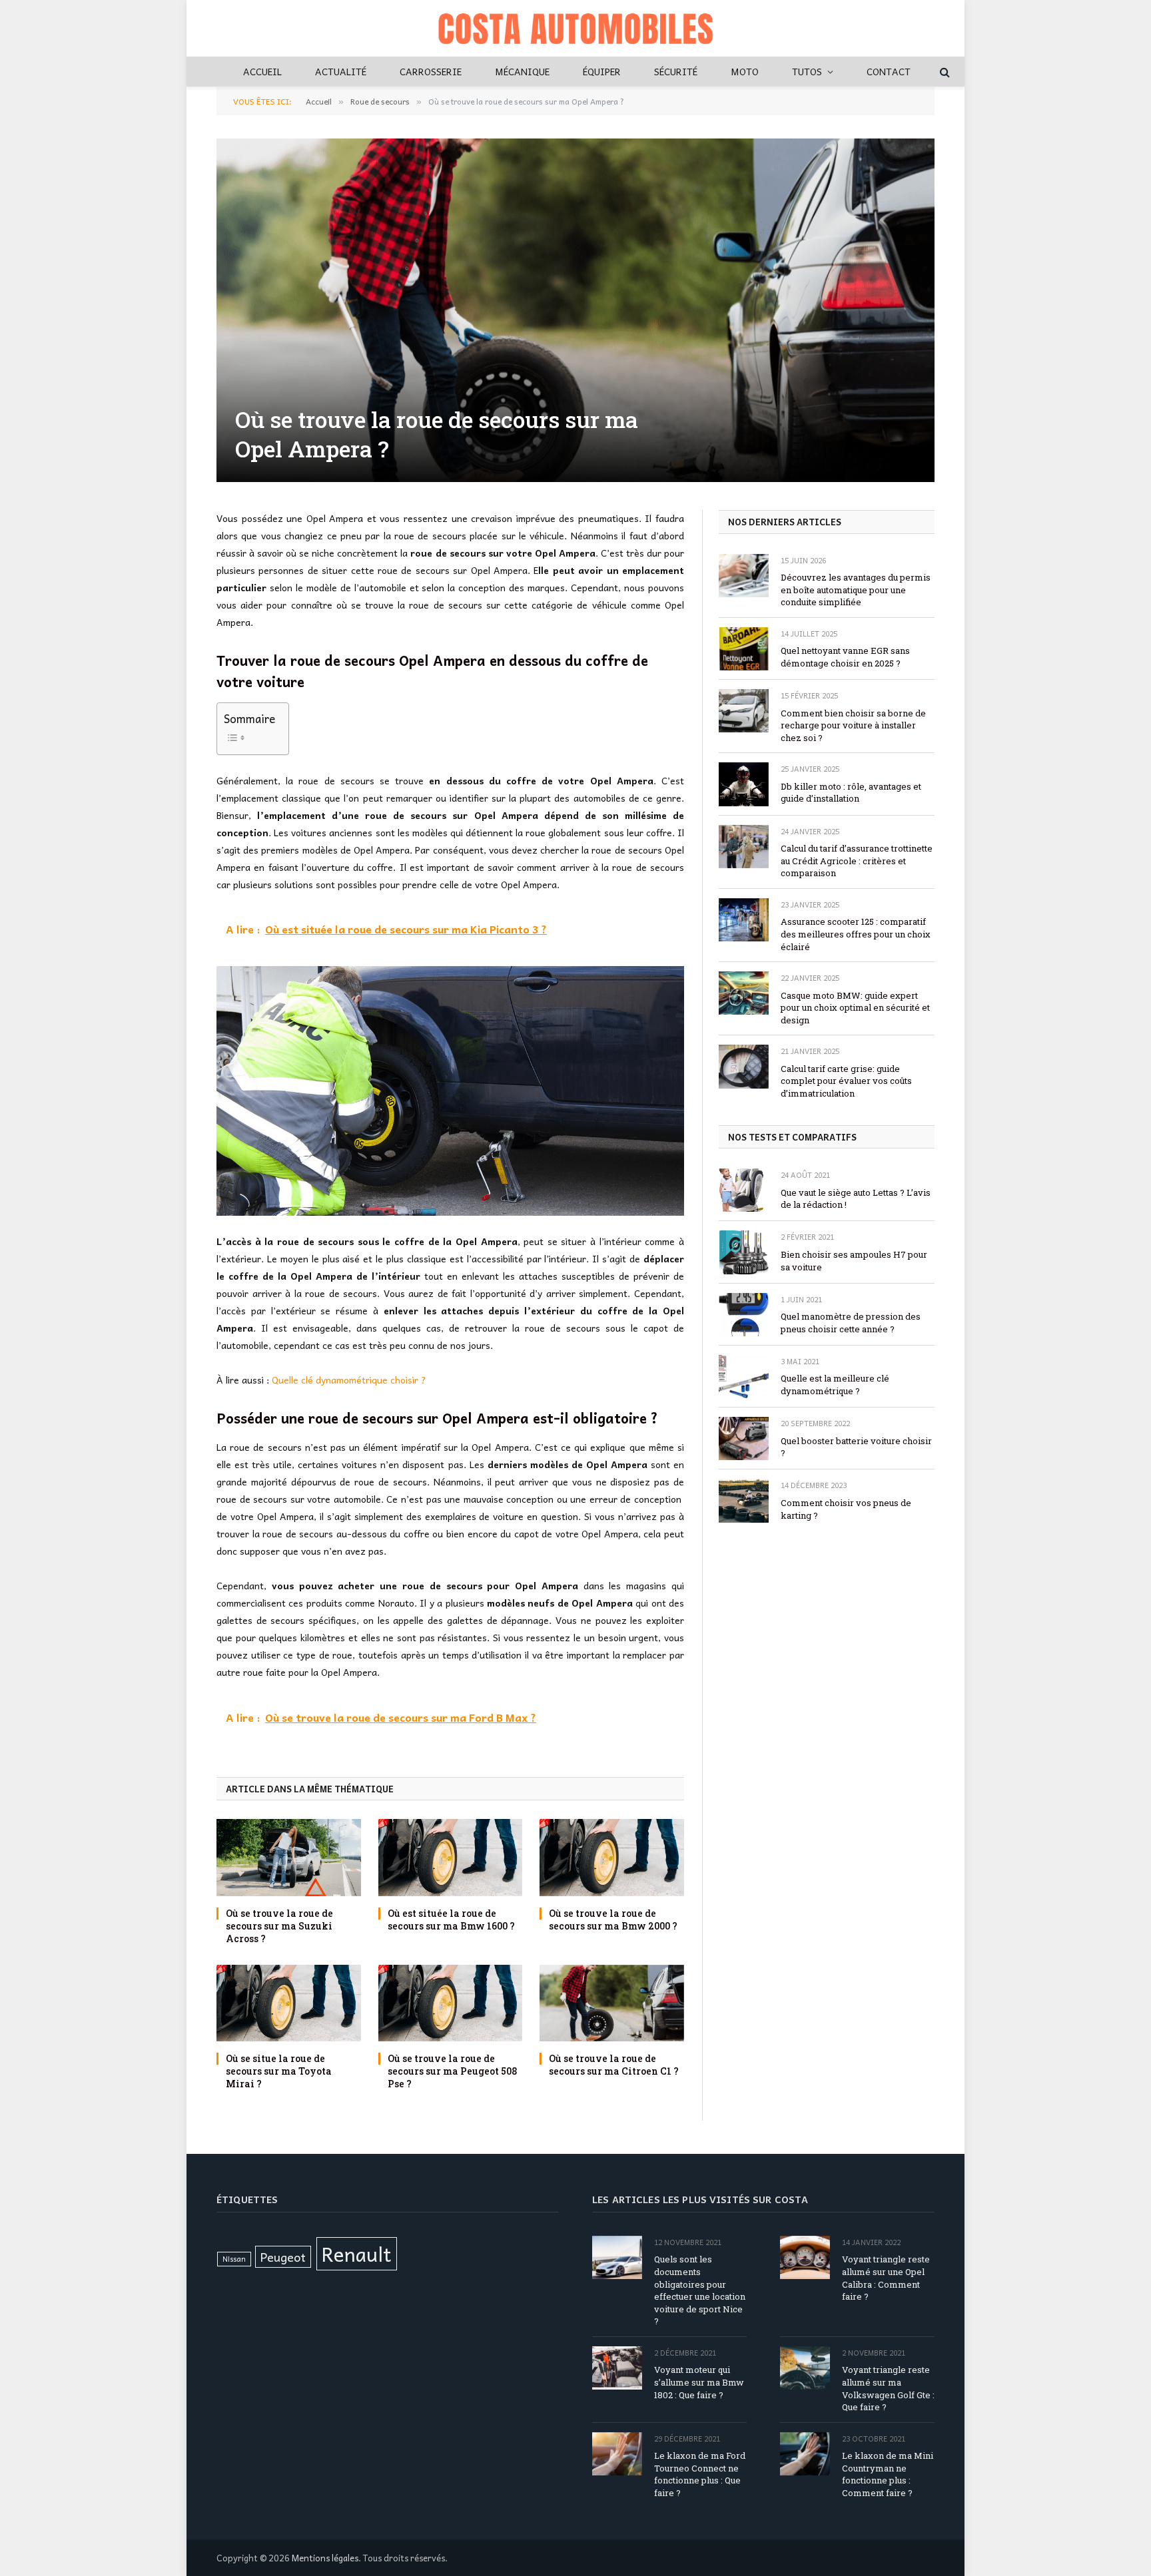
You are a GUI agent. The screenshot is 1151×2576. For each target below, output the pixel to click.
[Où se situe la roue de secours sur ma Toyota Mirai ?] (289, 2003)
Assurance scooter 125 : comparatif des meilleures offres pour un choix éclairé (856, 934)
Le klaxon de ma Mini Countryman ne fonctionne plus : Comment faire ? (888, 2474)
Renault (357, 2253)
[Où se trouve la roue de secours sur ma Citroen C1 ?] (612, 2003)
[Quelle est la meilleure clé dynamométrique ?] (744, 1377)
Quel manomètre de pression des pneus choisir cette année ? (851, 1323)
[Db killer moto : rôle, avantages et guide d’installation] (744, 784)
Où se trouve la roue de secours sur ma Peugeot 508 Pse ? (452, 2071)
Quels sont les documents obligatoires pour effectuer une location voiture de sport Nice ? (700, 2290)
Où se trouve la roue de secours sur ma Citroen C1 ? (614, 2065)
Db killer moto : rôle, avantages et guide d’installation (851, 793)
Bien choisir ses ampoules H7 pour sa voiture (854, 1261)
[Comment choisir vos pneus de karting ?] (744, 1500)
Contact (889, 71)
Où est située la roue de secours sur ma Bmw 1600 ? (451, 1920)
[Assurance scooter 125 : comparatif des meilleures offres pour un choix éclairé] (744, 920)
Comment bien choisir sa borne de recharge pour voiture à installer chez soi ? (853, 725)
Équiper (602, 71)
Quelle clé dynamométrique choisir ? (349, 1380)
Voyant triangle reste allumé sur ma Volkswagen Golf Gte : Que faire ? (888, 2388)
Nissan (234, 2259)
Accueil (262, 71)
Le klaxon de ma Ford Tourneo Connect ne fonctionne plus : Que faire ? (700, 2474)
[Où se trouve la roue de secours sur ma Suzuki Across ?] (289, 1857)
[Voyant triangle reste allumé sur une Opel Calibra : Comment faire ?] (805, 2257)
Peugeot (283, 2257)
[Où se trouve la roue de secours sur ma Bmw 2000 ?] (612, 1857)
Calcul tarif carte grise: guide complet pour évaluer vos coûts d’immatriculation (846, 1081)
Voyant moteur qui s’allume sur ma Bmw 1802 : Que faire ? (699, 2382)
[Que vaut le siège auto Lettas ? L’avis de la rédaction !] (744, 1190)
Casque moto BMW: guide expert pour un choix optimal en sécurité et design (855, 1008)
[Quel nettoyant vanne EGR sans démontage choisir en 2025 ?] (744, 649)
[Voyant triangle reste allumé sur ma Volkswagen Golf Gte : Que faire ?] (805, 2368)
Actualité (341, 71)
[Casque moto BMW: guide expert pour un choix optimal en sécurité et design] (744, 993)
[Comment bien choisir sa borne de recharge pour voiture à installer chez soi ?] (744, 711)
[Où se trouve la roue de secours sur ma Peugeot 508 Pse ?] (451, 2003)
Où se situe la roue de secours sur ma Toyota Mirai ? (279, 2071)
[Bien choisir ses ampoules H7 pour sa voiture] (744, 1252)
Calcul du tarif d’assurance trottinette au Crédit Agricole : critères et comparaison (857, 861)
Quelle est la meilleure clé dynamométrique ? (835, 1385)
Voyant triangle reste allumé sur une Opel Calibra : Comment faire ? (886, 2278)
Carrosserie (431, 71)
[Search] (944, 72)
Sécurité (676, 71)
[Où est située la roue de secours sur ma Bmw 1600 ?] (451, 1857)
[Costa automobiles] (575, 28)
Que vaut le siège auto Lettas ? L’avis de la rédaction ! (856, 1199)
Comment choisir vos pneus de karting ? (846, 1509)
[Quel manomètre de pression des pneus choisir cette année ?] (744, 1315)
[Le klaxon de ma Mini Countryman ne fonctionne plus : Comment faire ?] (805, 2454)
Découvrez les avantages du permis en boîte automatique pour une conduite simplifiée (856, 590)
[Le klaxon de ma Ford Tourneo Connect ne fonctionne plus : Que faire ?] (617, 2454)
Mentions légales (325, 2558)
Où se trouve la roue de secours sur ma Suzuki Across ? (279, 1926)
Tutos (807, 71)
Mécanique (522, 71)
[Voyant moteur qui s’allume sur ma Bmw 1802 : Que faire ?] (617, 2368)
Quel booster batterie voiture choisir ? (856, 1447)
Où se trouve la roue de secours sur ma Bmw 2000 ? (613, 1920)
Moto (745, 71)
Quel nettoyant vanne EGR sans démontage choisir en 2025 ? (845, 657)
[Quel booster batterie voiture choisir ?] (744, 1438)
